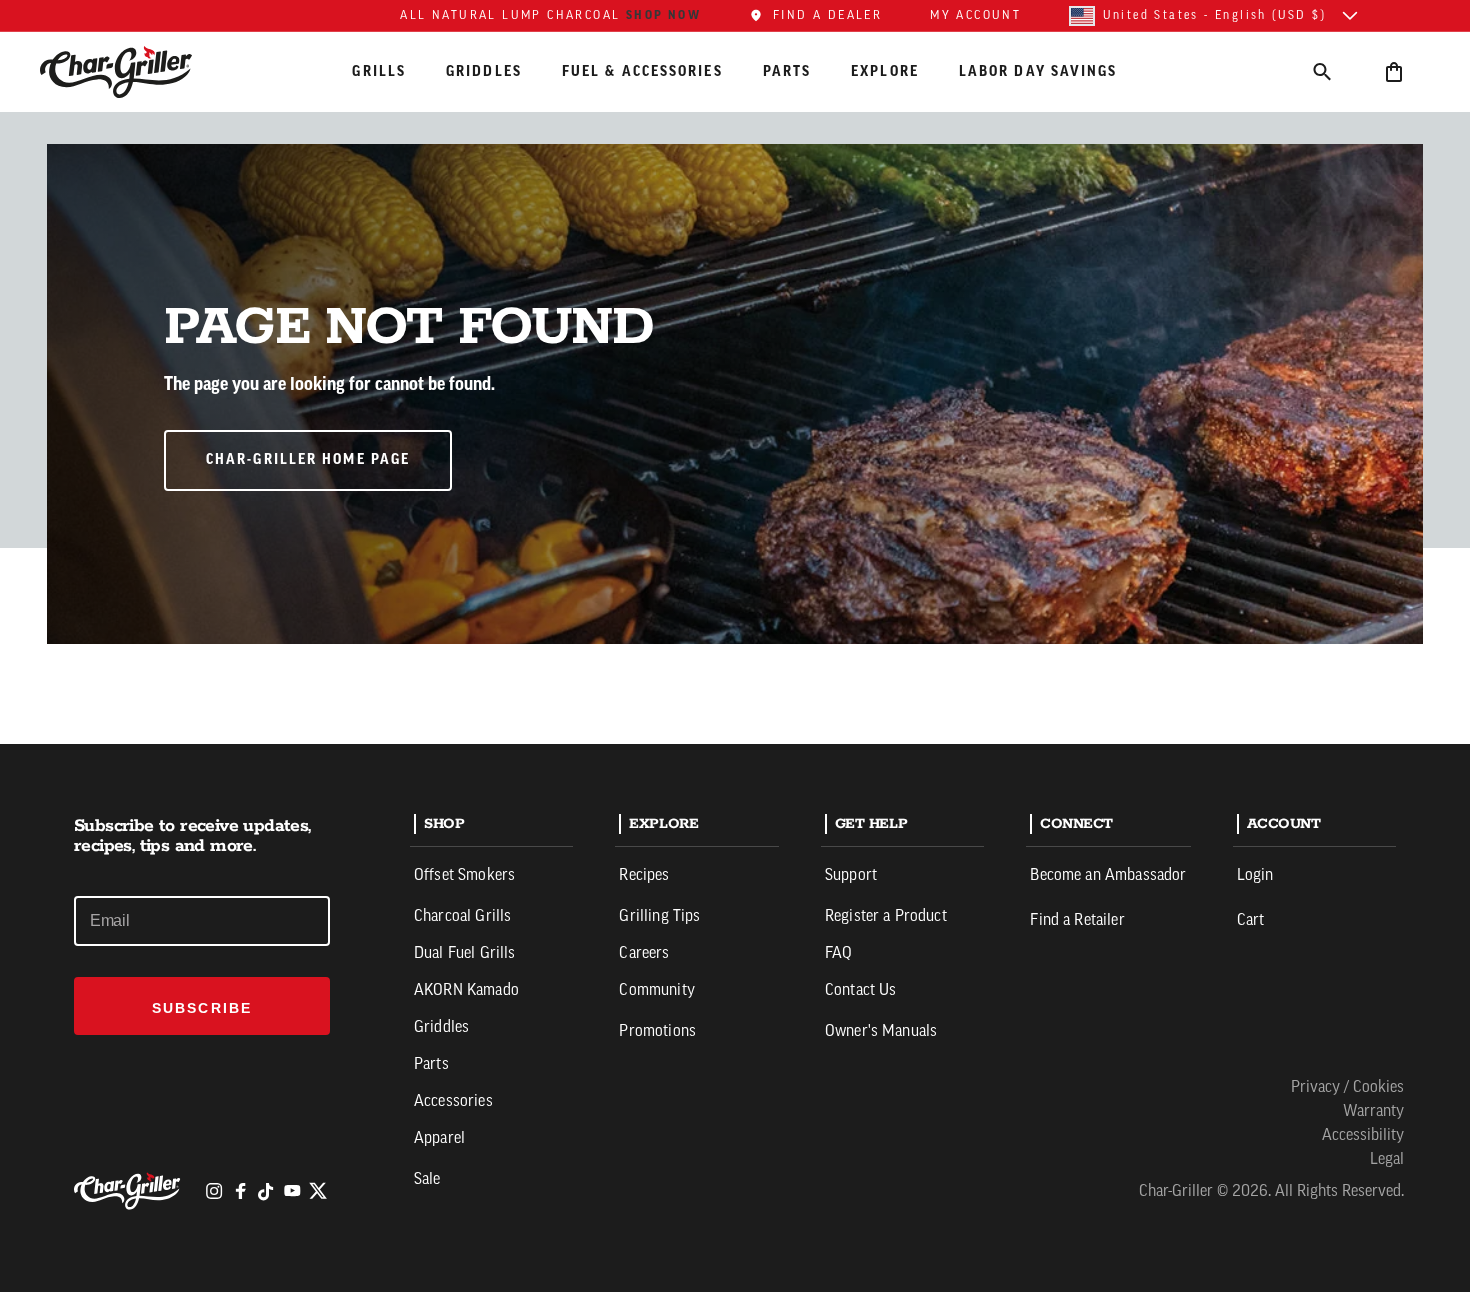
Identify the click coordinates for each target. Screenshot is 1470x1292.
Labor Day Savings (1038, 71)
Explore (885, 71)
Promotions (657, 1032)
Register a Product (886, 917)
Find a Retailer (1077, 921)
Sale (427, 1180)
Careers (644, 954)
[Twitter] (318, 1191)
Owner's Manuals (881, 1032)
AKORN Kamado (466, 991)
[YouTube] (292, 1191)
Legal (1387, 1160)
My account (975, 16)
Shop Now (663, 15)
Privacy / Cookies (1347, 1088)
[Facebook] (240, 1191)
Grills (379, 71)
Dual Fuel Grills (465, 954)
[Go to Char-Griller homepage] (134, 72)
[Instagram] (214, 1191)
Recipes (644, 876)
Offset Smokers (464, 876)
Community (656, 991)
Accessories (453, 1102)
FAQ (838, 954)
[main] (735, 372)
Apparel (439, 1139)
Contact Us (861, 991)
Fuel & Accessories (642, 71)
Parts (787, 71)
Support (851, 876)
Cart (1251, 921)
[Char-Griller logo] (130, 1191)
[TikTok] (266, 1191)
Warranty (1373, 1112)
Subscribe (202, 1008)
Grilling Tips (659, 917)
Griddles (484, 71)
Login (1255, 876)
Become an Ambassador (1108, 876)
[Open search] (1322, 71)
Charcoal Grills (462, 917)
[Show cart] (1394, 71)
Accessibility (1363, 1136)
